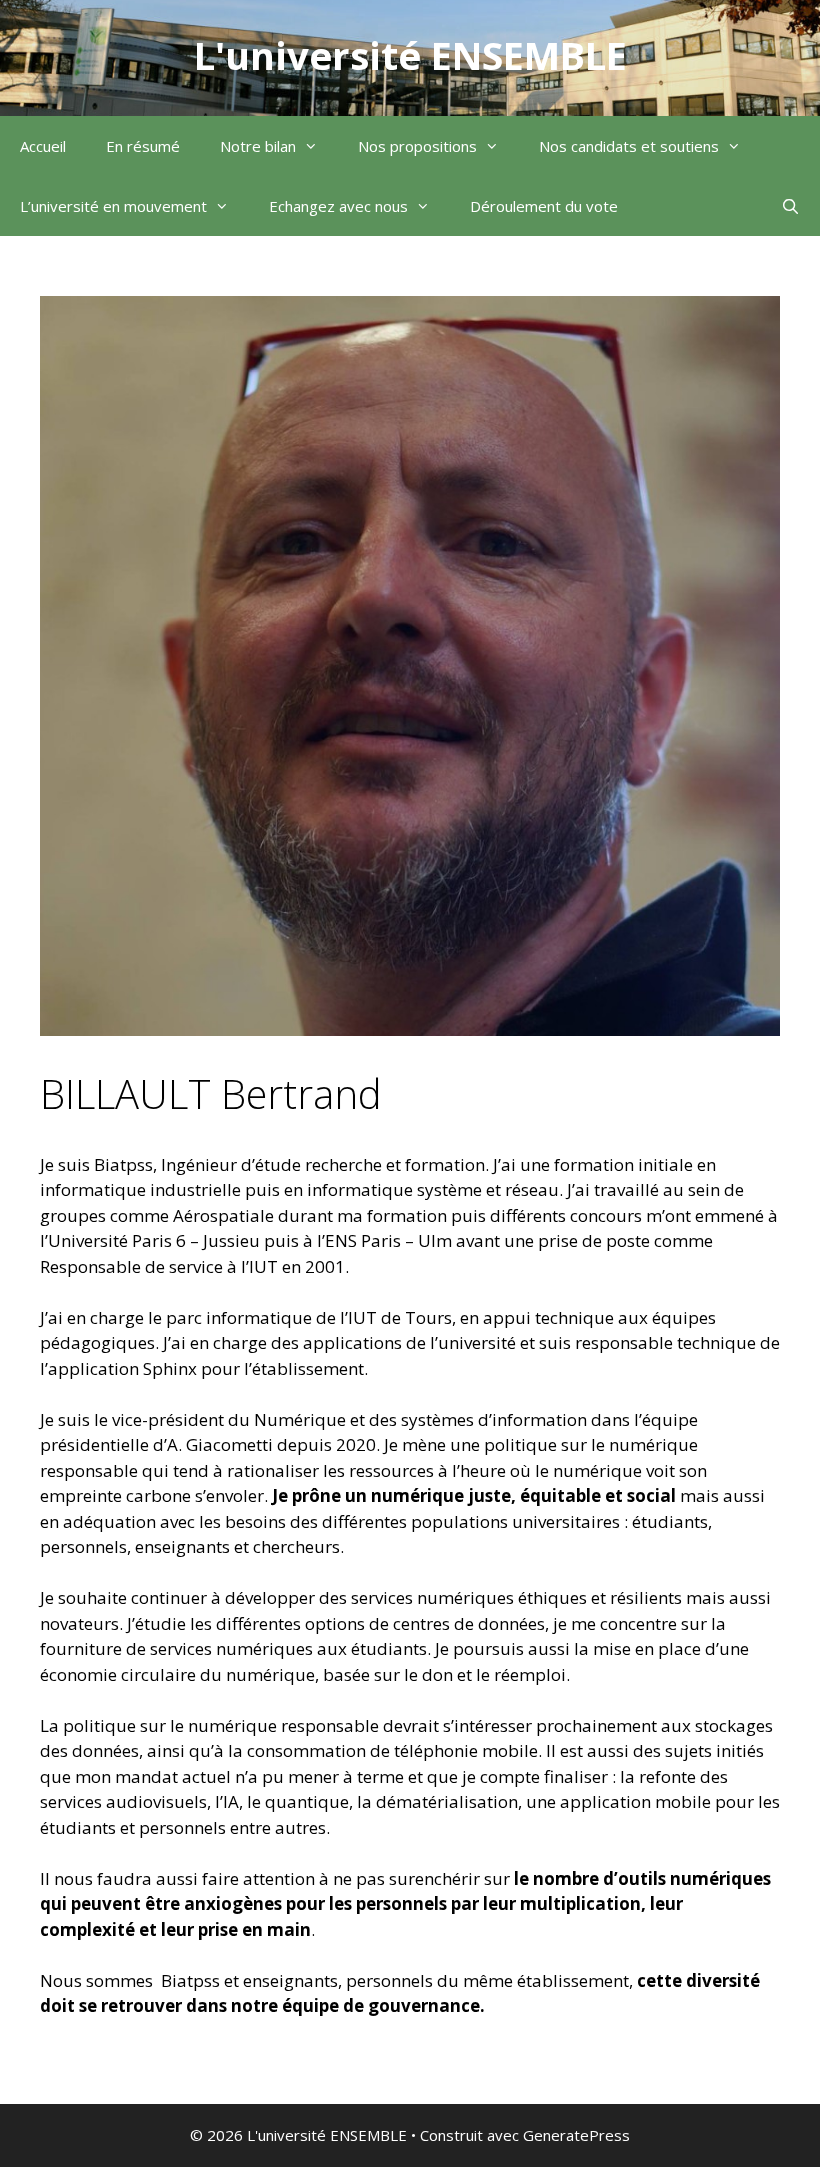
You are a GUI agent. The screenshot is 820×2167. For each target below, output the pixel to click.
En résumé (143, 146)
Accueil (43, 146)
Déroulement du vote (544, 206)
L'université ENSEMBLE (410, 55)
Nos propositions (417, 146)
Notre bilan (258, 146)
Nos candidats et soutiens (629, 146)
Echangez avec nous (338, 206)
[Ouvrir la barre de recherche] (790, 206)
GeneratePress (576, 2135)
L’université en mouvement (113, 206)
